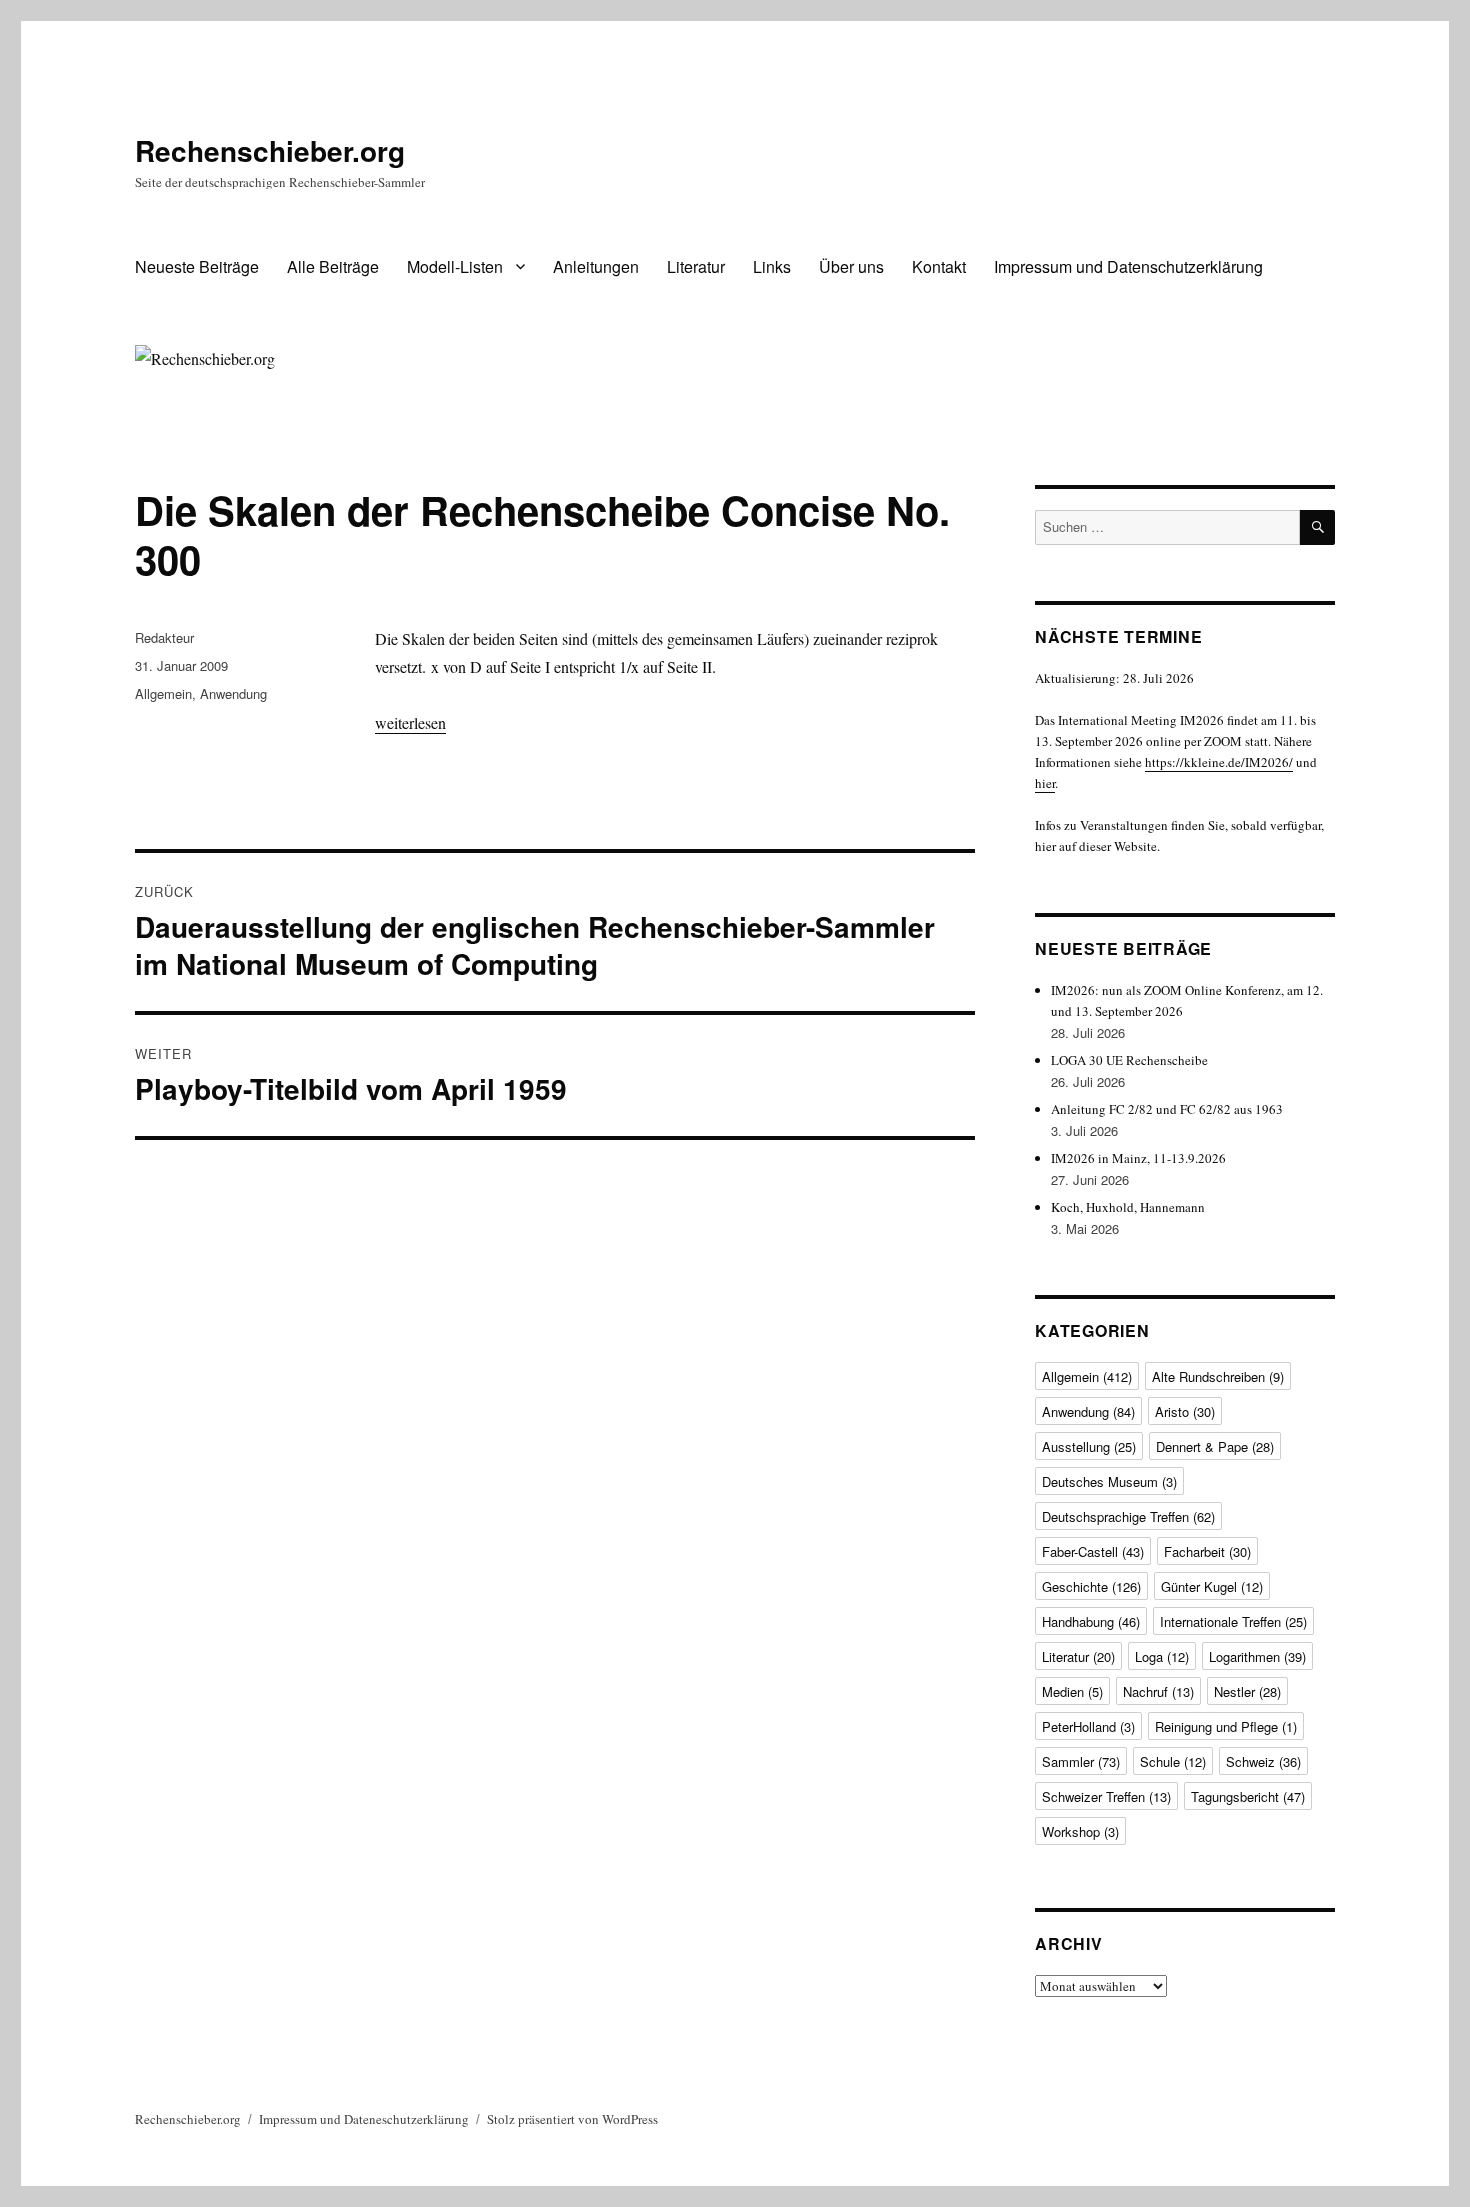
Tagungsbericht (1248, 1796)
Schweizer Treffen (1106, 1796)
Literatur (696, 266)
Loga (1162, 1656)
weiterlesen (410, 722)
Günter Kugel (1212, 1586)
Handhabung (1091, 1621)
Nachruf (1158, 1691)
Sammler (1081, 1761)
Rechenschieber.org (270, 150)
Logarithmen (1257, 1656)
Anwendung (233, 693)
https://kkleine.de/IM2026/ (1219, 762)
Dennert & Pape (1215, 1446)
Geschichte (1091, 1586)
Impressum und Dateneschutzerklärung (364, 2119)
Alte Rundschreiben (1218, 1376)
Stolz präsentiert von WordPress (572, 2119)
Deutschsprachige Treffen (1128, 1516)
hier (1045, 783)
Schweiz (1263, 1761)
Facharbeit (1207, 1551)
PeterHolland (1088, 1726)
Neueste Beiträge (197, 266)
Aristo (1185, 1411)
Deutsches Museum (1109, 1481)
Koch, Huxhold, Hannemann (1128, 1207)
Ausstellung (1089, 1446)
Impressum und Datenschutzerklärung (1128, 266)
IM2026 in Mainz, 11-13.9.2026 (1138, 1158)
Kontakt (939, 266)
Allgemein (163, 693)
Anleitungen (596, 266)
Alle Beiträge (333, 266)
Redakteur (164, 637)
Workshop (1080, 1831)
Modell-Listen (455, 266)
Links (772, 266)
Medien (1072, 1691)
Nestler (1247, 1691)
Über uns (851, 266)
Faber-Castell (1093, 1551)
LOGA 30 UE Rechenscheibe (1129, 1060)
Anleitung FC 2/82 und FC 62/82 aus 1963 (1167, 1109)
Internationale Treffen (1233, 1621)
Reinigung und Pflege (1226, 1726)
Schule (1173, 1761)
